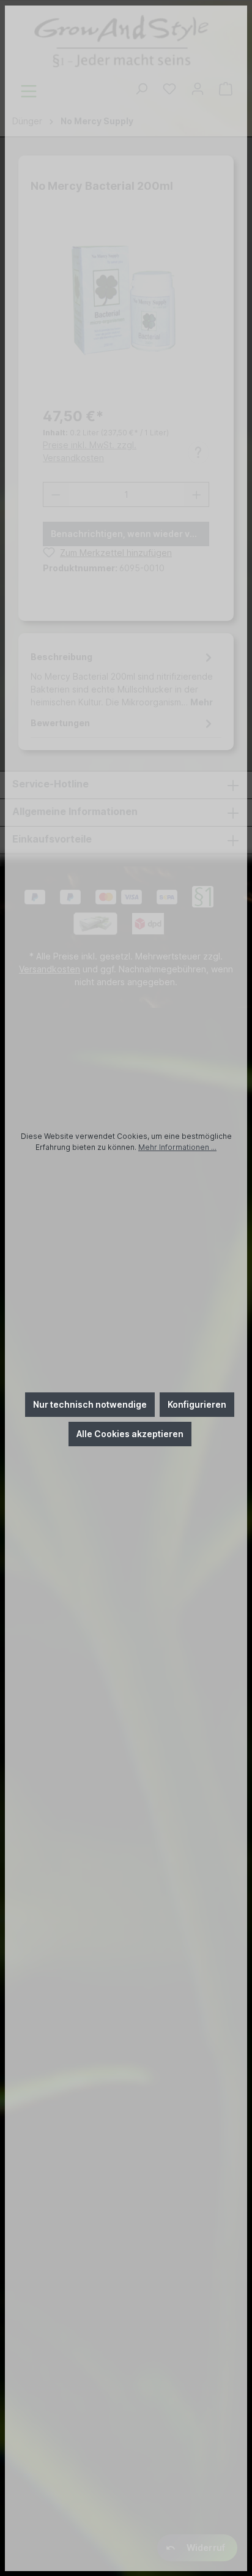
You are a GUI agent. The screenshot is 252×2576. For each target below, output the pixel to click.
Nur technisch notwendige (90, 1404)
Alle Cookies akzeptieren (130, 1434)
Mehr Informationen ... (177, 1147)
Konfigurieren (197, 1404)
